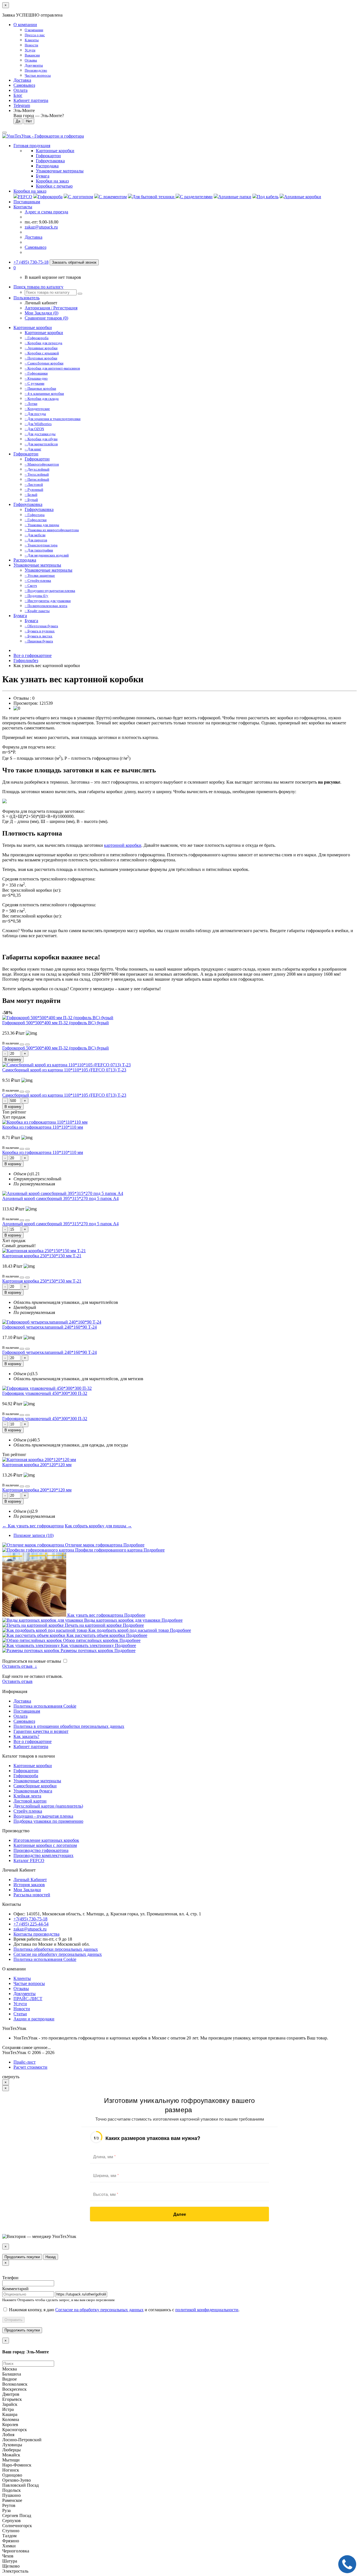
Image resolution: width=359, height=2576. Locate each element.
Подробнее (134, 1545)
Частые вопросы (29, 1983)
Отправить (13, 2320)
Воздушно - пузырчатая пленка (43, 1816)
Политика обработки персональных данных (56, 1949)
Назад (51, 2257)
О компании (25, 25)
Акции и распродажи (34, 2019)
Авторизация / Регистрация (51, 308)
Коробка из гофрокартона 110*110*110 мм (43, 1127)
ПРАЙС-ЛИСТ (28, 1999)
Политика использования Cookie (45, 1706)
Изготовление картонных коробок (46, 1840)
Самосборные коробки (35, 1786)
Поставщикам (27, 202)
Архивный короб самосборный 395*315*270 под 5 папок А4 (60, 1198)
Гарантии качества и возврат (41, 1731)
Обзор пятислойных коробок (91, 1640)
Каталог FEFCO (29, 1860)
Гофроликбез (26, 660)
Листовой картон (30, 1801)
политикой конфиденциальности (207, 2310)
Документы (25, 1994)
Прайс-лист (25, 2062)
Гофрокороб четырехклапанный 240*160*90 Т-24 (50, 1327)
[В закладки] (22, 1044)
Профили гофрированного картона (109, 1550)
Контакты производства (36, 1934)
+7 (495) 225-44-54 (31, 1924)
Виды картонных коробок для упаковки (122, 1620)
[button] (15, 268)
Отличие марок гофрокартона (94, 1545)
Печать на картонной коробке (93, 1625)
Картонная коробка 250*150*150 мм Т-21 (42, 1256)
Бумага (20, 616)
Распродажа (25, 560)
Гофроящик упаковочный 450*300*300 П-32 (45, 1393)
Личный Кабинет (30, 1880)
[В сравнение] (27, 1044)
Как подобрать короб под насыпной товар (129, 1630)
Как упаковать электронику (87, 1645)
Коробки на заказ (30, 191)
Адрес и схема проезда (46, 212)
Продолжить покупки (22, 2257)
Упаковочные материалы (37, 565)
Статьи (20, 2014)
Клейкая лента (27, 1796)
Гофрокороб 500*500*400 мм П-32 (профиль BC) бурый (56, 1023)
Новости (22, 2009)
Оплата (20, 90)
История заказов (29, 1885)
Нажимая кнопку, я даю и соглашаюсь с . (124, 2310)
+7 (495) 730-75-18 (31, 262)
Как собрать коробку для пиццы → (98, 1526)
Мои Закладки (27, 1890)
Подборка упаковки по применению (48, 1821)
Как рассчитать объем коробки (96, 1635)
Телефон (10, 2278)
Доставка (22, 80)
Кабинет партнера (31, 1746)
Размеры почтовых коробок (87, 1650)
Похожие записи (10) (34, 1535)
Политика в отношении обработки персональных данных (69, 1726)
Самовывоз (24, 85)
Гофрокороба (26, 1776)
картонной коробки (123, 845)
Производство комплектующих (43, 1855)
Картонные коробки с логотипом (45, 1845)
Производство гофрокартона (41, 1850)
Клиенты (22, 1978)
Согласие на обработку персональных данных (58, 1954)
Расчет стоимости (30, 2067)
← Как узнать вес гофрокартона (33, 1526)
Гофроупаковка (28, 504)
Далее (180, 2214)
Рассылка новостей (32, 1895)
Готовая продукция (32, 146)
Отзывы (21, 1989)
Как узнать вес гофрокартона (95, 1615)
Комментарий (15, 2289)
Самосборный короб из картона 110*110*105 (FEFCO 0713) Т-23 (64, 1070)
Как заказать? (26, 1736)
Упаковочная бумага (33, 1791)
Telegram (22, 105)
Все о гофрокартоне (33, 655)
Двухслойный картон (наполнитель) (48, 1806)
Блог (18, 95)
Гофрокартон (26, 454)
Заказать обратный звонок (74, 262)
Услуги (20, 2004)
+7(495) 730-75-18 (30, 1919)
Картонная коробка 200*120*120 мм (37, 1465)
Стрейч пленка (28, 1811)
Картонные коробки (33, 328)
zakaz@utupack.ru (41, 227)
